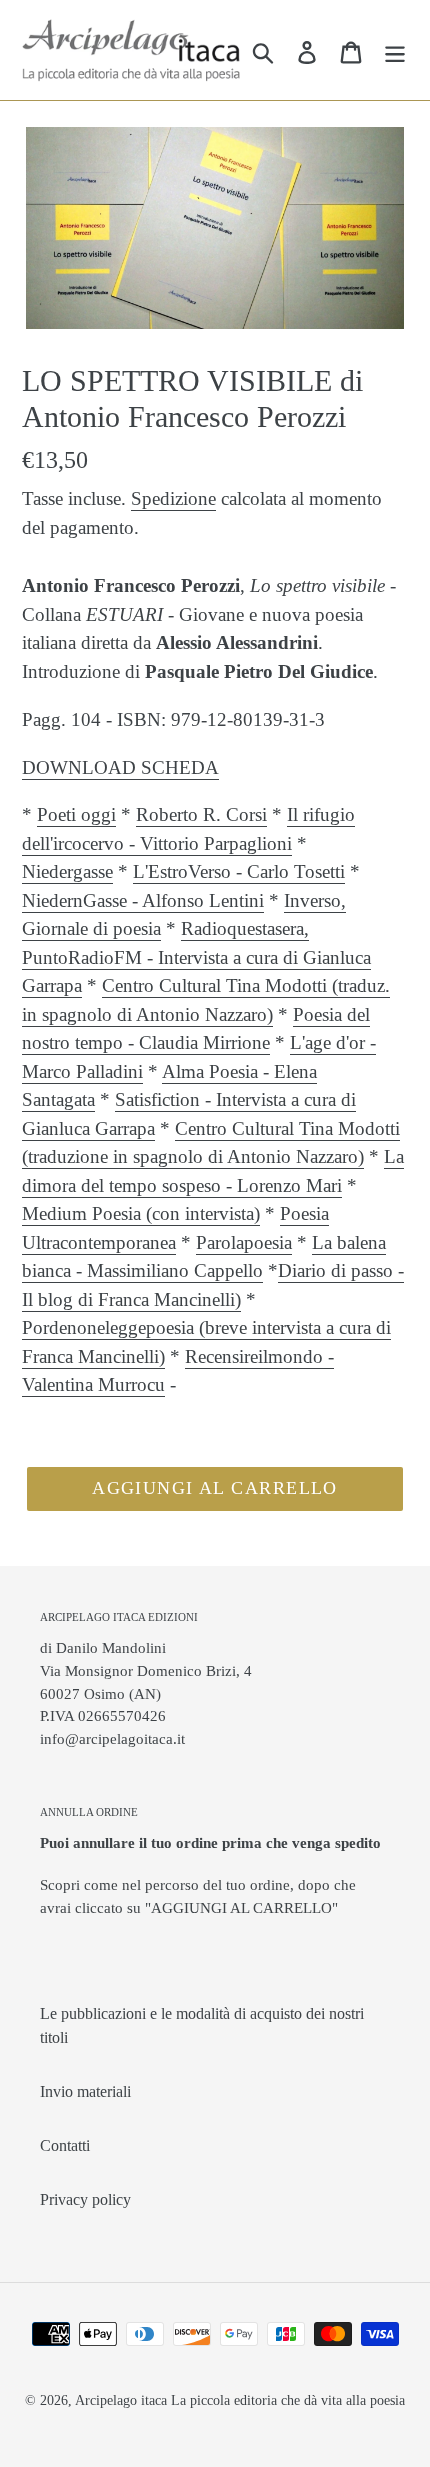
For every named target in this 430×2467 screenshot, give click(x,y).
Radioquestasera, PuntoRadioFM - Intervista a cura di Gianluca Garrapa (196, 957)
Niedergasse (67, 871)
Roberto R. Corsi (201, 814)
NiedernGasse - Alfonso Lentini (143, 900)
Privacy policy (85, 2199)
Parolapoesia (244, 1242)
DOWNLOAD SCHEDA (120, 767)
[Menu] (395, 50)
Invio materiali (85, 2091)
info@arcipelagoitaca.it (112, 1738)
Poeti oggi (76, 814)
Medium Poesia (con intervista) (141, 1213)
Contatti (65, 2145)
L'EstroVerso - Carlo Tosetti (239, 871)
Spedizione (173, 498)
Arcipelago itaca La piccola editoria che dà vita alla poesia (240, 2400)
